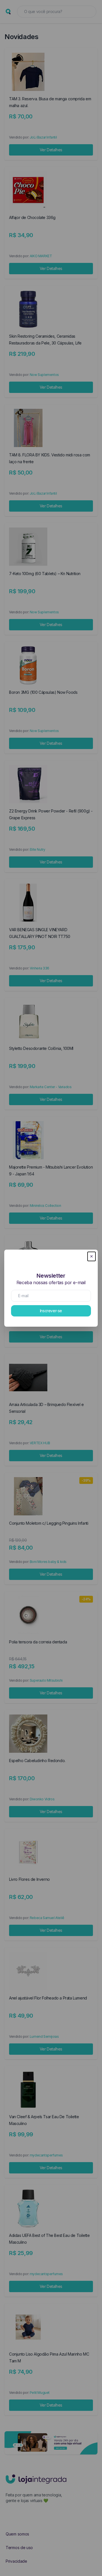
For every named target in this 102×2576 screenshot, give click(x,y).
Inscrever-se (51, 1311)
